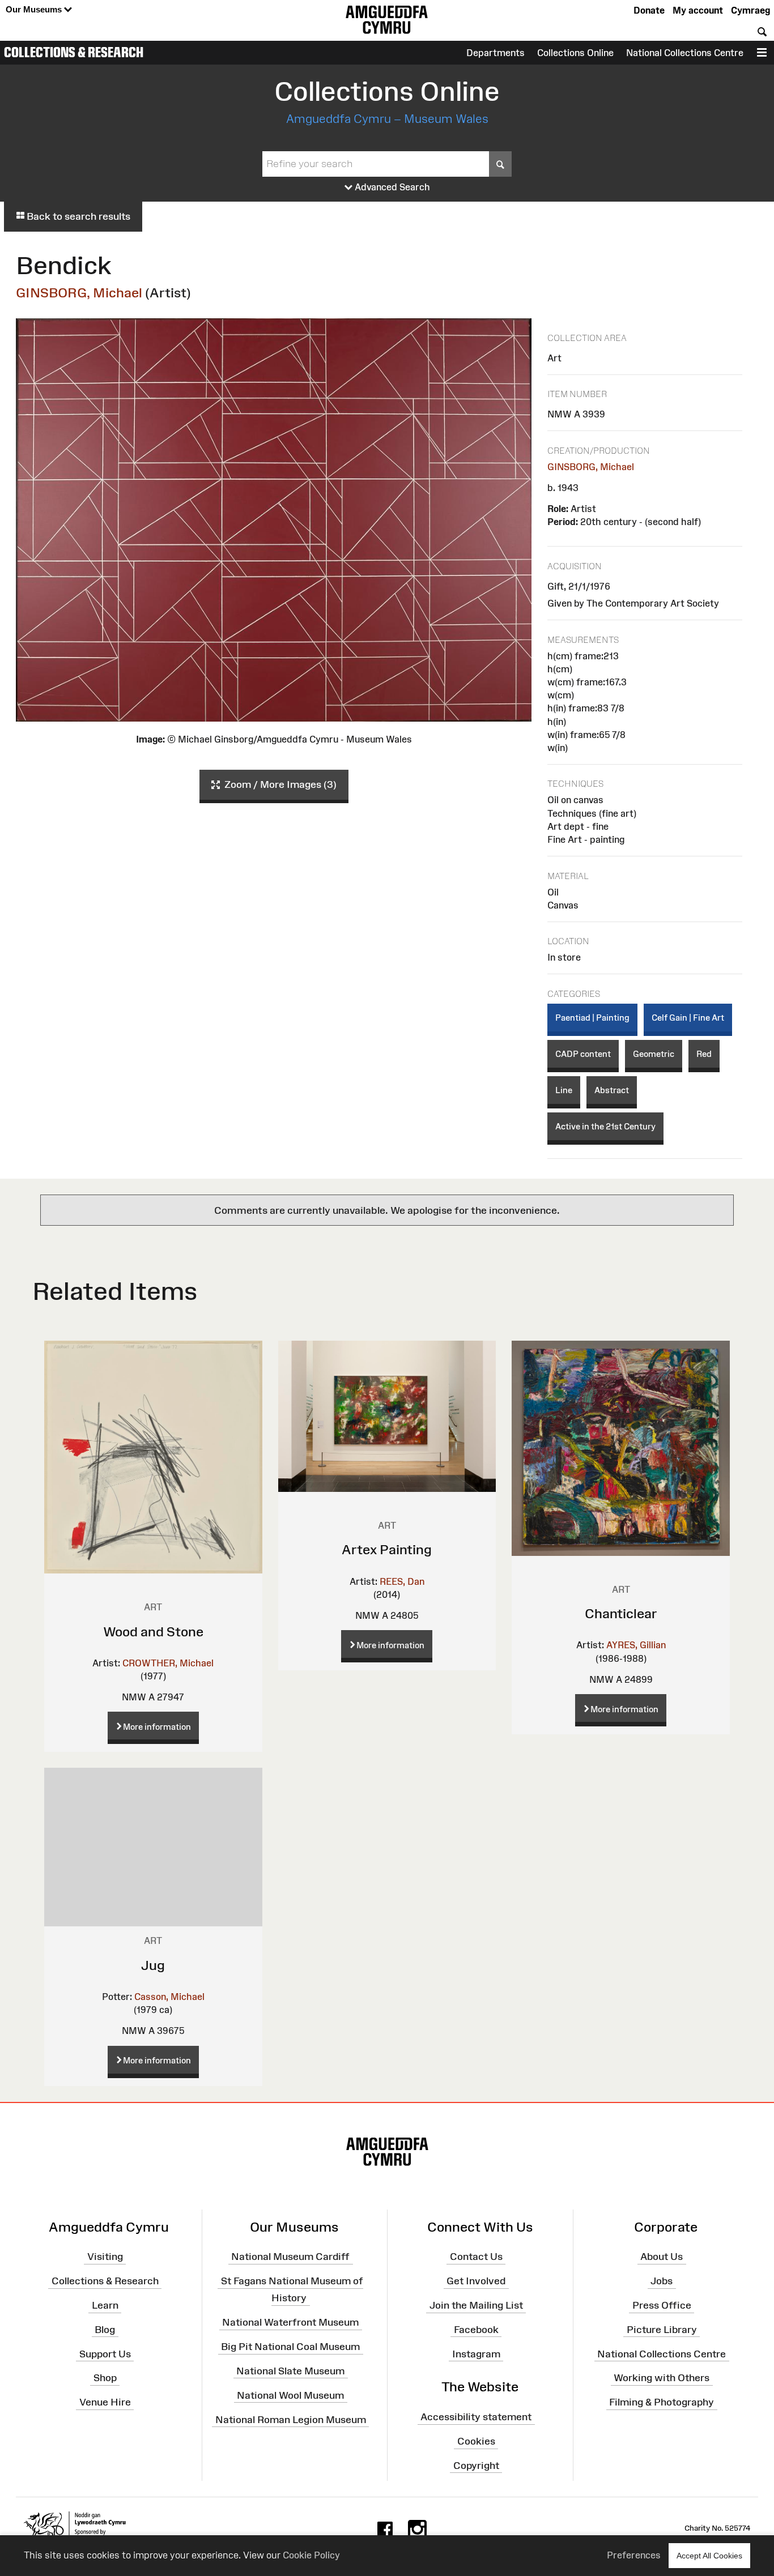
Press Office (662, 2305)
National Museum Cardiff (290, 2257)
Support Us (105, 2353)
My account (698, 10)
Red (704, 1054)
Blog (105, 2330)
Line (564, 1090)
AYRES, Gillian (636, 1645)
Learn (105, 2305)
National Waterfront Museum (290, 2322)
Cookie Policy (311, 2555)
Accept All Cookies (709, 2556)
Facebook (476, 2330)
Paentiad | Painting (592, 1018)
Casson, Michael (169, 1997)
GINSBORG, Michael (79, 293)
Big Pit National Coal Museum (290, 2347)
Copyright (476, 2466)
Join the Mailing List (476, 2305)
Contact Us (476, 2257)
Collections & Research (74, 52)
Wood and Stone (153, 1632)
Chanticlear (621, 1613)
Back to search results (77, 216)
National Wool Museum (290, 2395)
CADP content (583, 1054)
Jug (153, 1965)
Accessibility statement (476, 2417)
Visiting (105, 2257)
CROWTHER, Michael (168, 1663)
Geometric (654, 1054)
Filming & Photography (662, 2402)
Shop (105, 2378)
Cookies (476, 2441)
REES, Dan (402, 1581)
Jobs (662, 2281)
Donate (649, 10)
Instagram (476, 2353)
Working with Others (662, 2378)
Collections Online (575, 53)
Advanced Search (391, 187)
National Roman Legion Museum (291, 2419)
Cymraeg (750, 10)
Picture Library (662, 2330)
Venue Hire (105, 2402)
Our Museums (35, 9)
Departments (496, 53)
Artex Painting (387, 1549)
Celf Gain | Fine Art (688, 1018)
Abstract (612, 1090)
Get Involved (476, 2281)
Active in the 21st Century (605, 1126)
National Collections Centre (685, 53)
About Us (662, 2257)
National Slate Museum (290, 2371)
